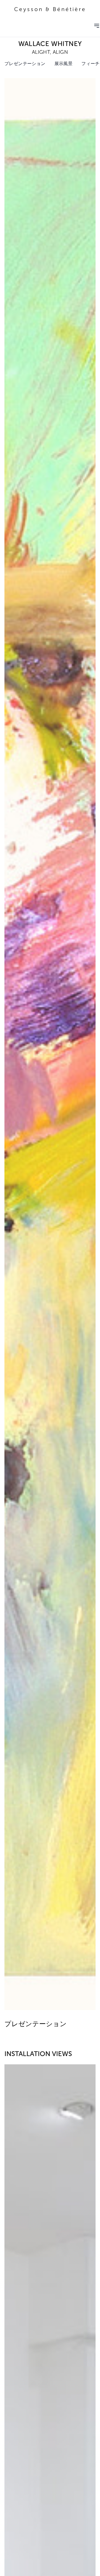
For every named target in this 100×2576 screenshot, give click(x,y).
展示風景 (64, 64)
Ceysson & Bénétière (50, 9)
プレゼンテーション (25, 64)
